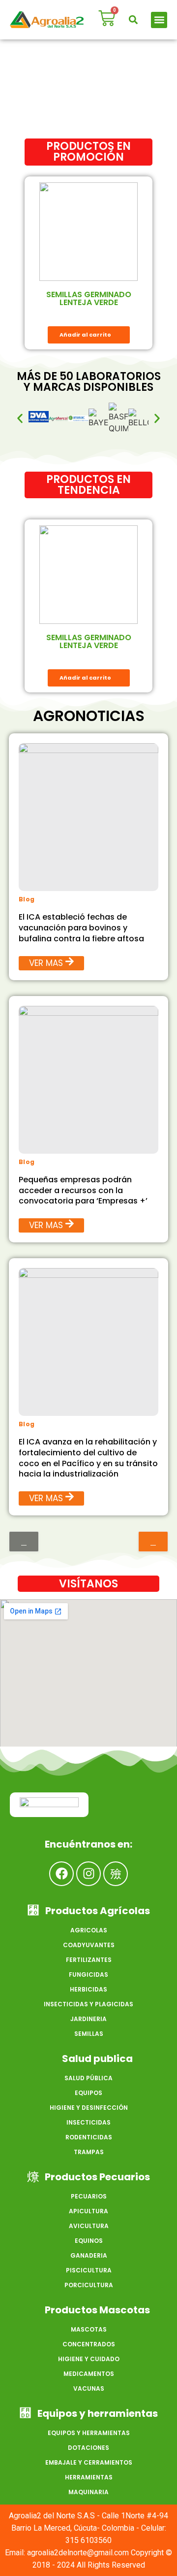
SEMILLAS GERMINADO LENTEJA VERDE (89, 298)
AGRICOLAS (89, 1930)
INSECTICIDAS (88, 2122)
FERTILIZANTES (89, 1960)
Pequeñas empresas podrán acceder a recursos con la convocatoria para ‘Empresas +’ (83, 1190)
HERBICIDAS (88, 1989)
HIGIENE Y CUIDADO (89, 2359)
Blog (27, 899)
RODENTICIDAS (89, 2137)
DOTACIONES (88, 2448)
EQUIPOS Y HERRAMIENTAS (89, 2433)
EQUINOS (89, 2241)
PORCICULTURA (89, 2285)
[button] (133, 20)
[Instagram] (88, 1874)
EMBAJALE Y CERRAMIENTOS (89, 2462)
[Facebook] (61, 1874)
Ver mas (46, 963)
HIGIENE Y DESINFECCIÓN (89, 2108)
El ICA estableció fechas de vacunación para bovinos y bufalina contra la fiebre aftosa (81, 928)
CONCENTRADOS (89, 2344)
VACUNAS (89, 2388)
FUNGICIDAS (88, 1975)
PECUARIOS (89, 2196)
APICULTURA (88, 2211)
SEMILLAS (89, 2034)
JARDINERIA (88, 2019)
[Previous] (24, 1542)
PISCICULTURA (89, 2270)
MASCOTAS (89, 2329)
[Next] (153, 1542)
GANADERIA (89, 2255)
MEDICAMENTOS (89, 2374)
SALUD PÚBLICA (88, 2078)
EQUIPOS (88, 2093)
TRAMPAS (89, 2152)
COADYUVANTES (89, 1945)
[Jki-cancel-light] (116, 1874)
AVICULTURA (89, 2226)
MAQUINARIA (88, 2492)
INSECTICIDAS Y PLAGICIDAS (88, 2004)
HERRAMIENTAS (89, 2477)
